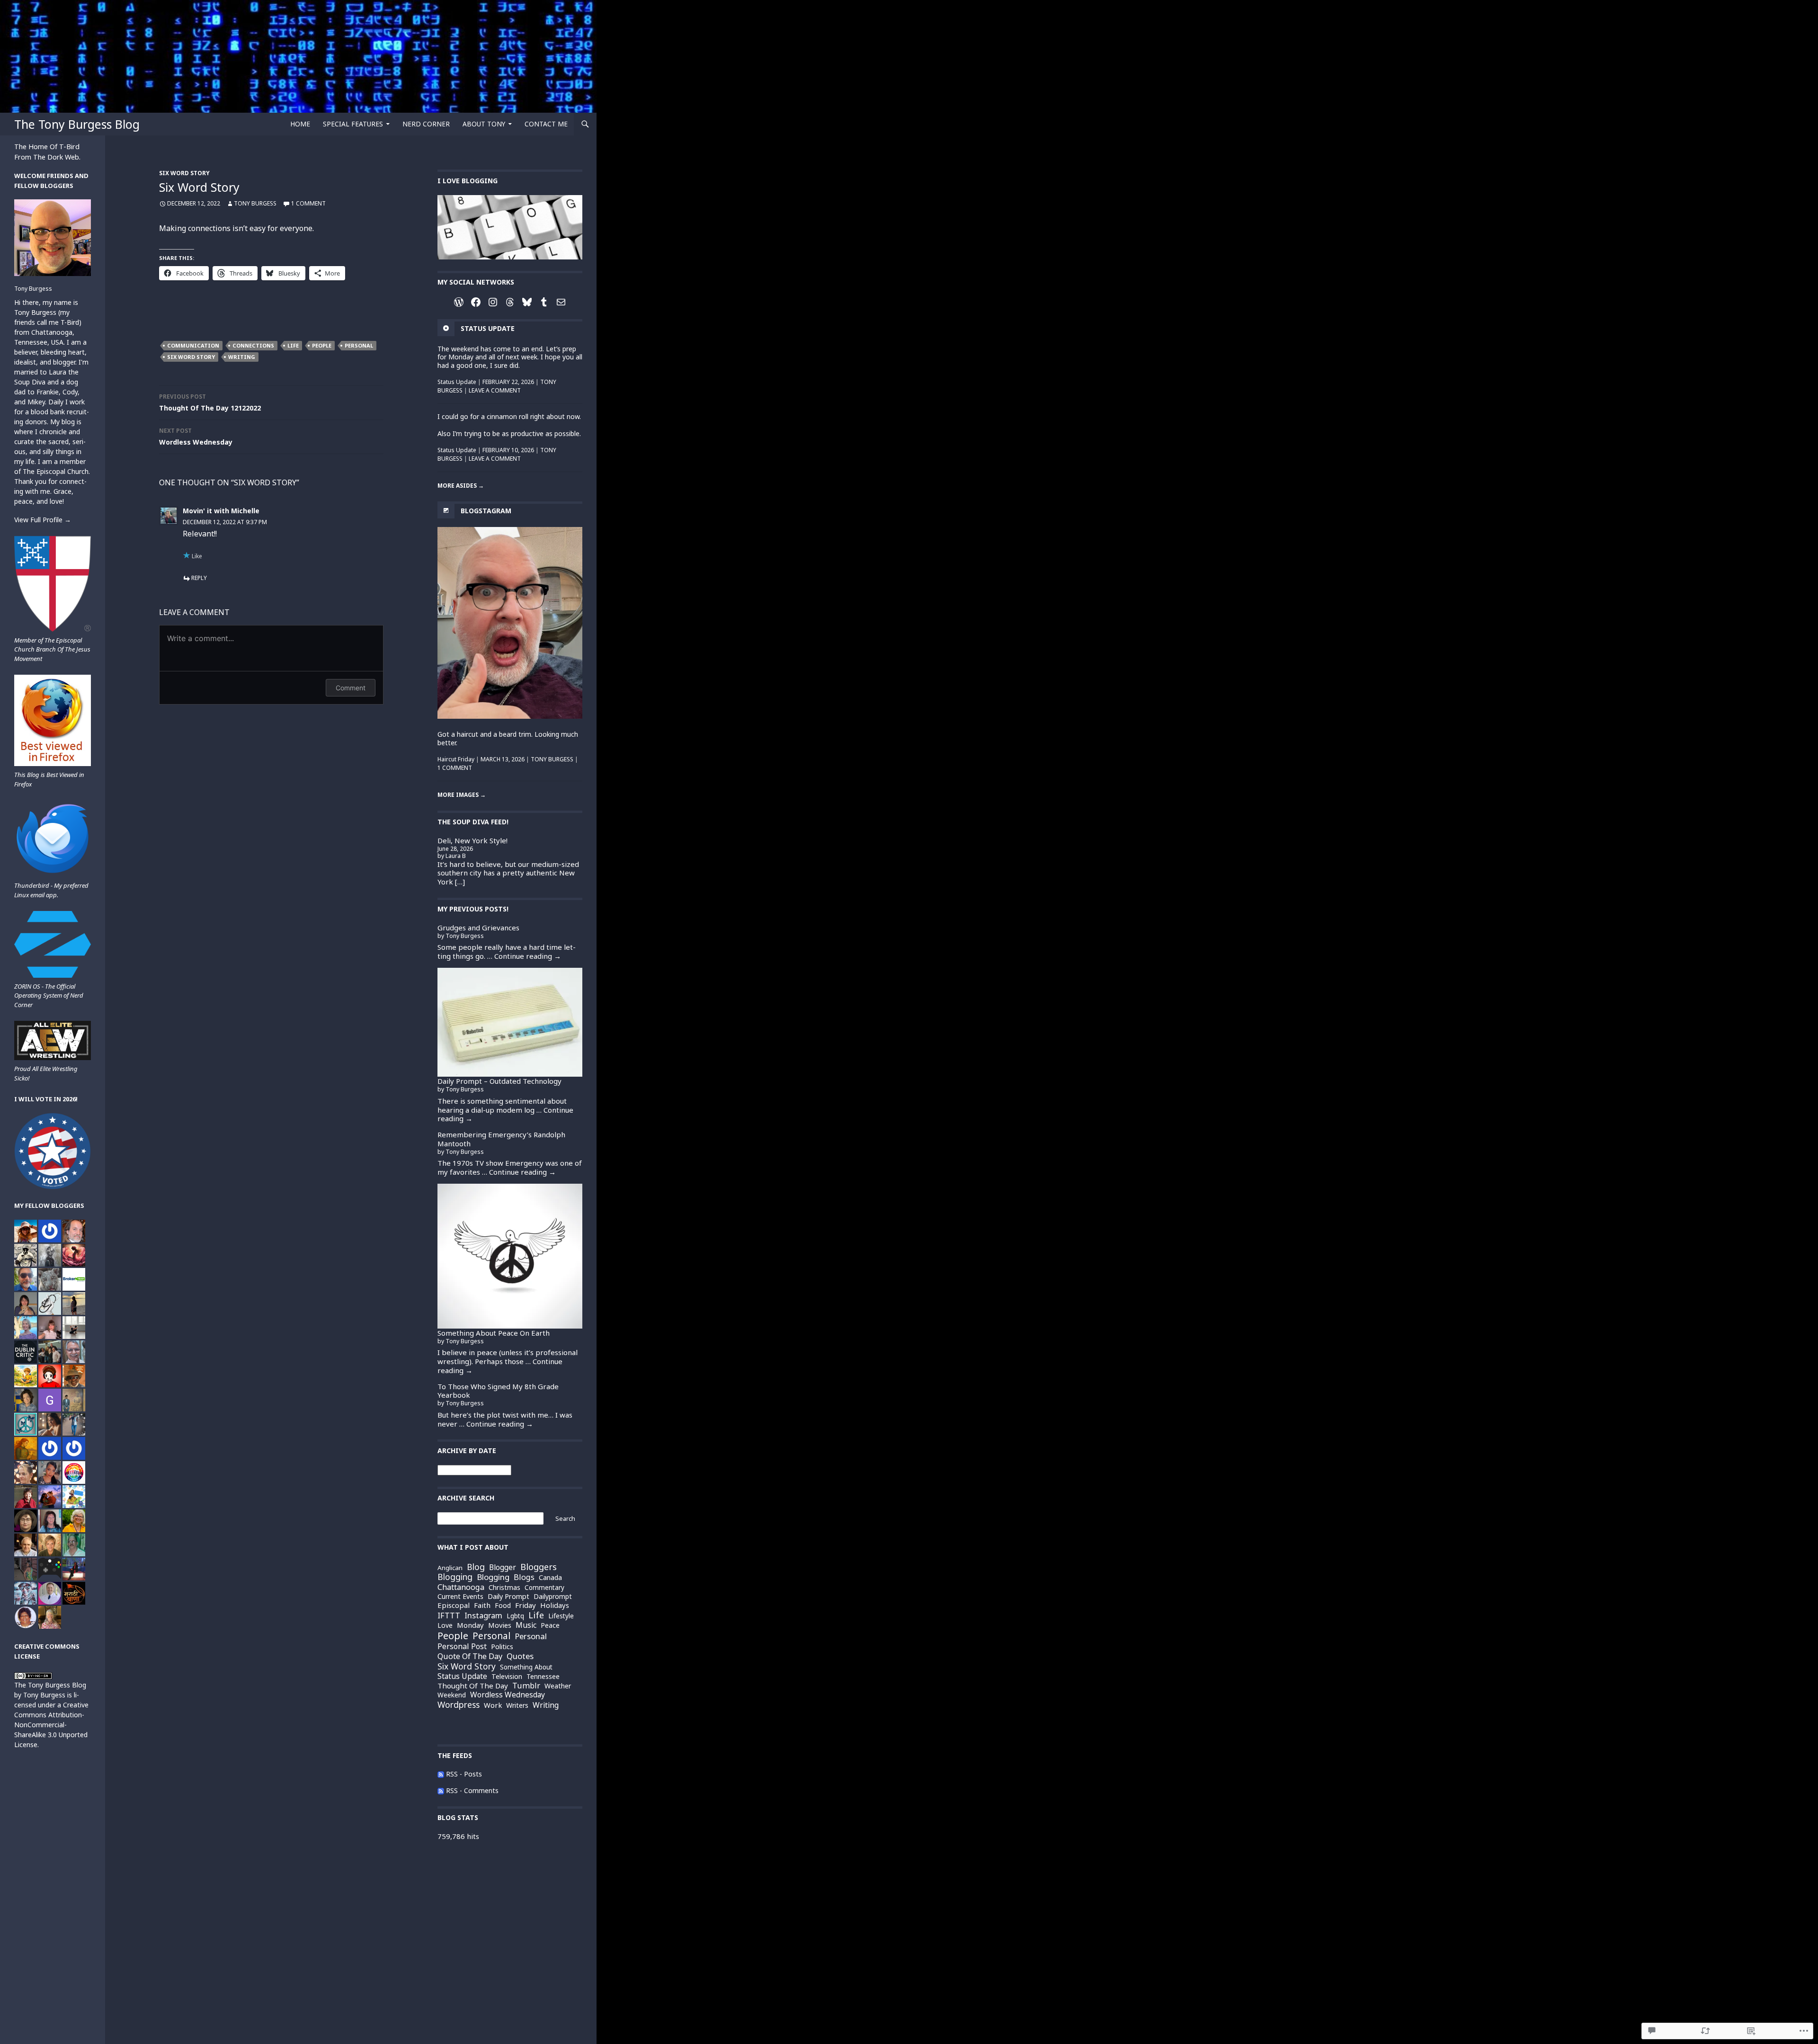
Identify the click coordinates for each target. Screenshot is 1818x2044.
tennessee (543, 1676)
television (507, 1677)
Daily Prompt (508, 1596)
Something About (526, 1667)
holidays (555, 1605)
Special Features (353, 124)
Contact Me (546, 124)
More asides (461, 486)
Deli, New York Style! (472, 840)
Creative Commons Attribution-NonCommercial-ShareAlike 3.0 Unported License (51, 1725)
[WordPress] (459, 302)
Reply (199, 578)
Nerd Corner (426, 124)
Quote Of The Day (470, 1656)
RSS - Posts (464, 1774)
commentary (544, 1588)
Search (565, 1518)
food (503, 1605)
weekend (452, 1695)
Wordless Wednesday (196, 437)
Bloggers (539, 1567)
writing (242, 357)
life (293, 345)
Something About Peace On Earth (494, 1333)
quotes (520, 1656)
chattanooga (461, 1587)
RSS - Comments (472, 1790)
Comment (351, 688)
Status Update (457, 382)
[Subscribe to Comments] (441, 1790)
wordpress (459, 1705)
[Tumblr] (544, 302)
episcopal (454, 1605)
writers (517, 1705)
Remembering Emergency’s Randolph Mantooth (501, 1139)
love (445, 1625)
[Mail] (561, 302)
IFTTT (449, 1616)
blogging (455, 1577)
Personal (531, 1636)
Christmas (504, 1588)
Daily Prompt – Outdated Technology (499, 1081)
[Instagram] (493, 302)
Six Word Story (184, 173)
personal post (462, 1647)
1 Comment (308, 203)
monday (470, 1625)
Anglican (450, 1568)
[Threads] (510, 302)
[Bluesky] (527, 302)
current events (460, 1597)
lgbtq (515, 1616)
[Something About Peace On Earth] (510, 1256)
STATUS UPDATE (488, 328)
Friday (526, 1605)
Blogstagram (486, 511)
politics (502, 1647)
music (526, 1625)
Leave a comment (495, 390)
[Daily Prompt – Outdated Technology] (510, 1022)
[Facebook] (476, 302)
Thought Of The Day (473, 1686)
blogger (503, 1567)
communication (193, 345)
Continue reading (528, 956)
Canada (550, 1578)
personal (359, 345)
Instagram (483, 1616)
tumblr (526, 1686)
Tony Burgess (255, 203)
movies (500, 1625)
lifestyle (561, 1616)
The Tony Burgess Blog (77, 124)
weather (558, 1686)
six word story (191, 357)
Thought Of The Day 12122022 (210, 402)
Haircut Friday (456, 759)
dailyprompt (553, 1597)
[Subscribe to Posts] (441, 1774)
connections (253, 345)
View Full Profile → (43, 520)
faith (482, 1605)
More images (462, 795)
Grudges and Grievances (478, 928)
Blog (476, 1567)
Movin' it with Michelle (221, 511)
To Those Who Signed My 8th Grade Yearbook (498, 1391)
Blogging (493, 1577)
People (322, 345)
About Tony (484, 124)
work (493, 1705)
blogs (524, 1577)
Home (300, 124)
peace (550, 1625)
